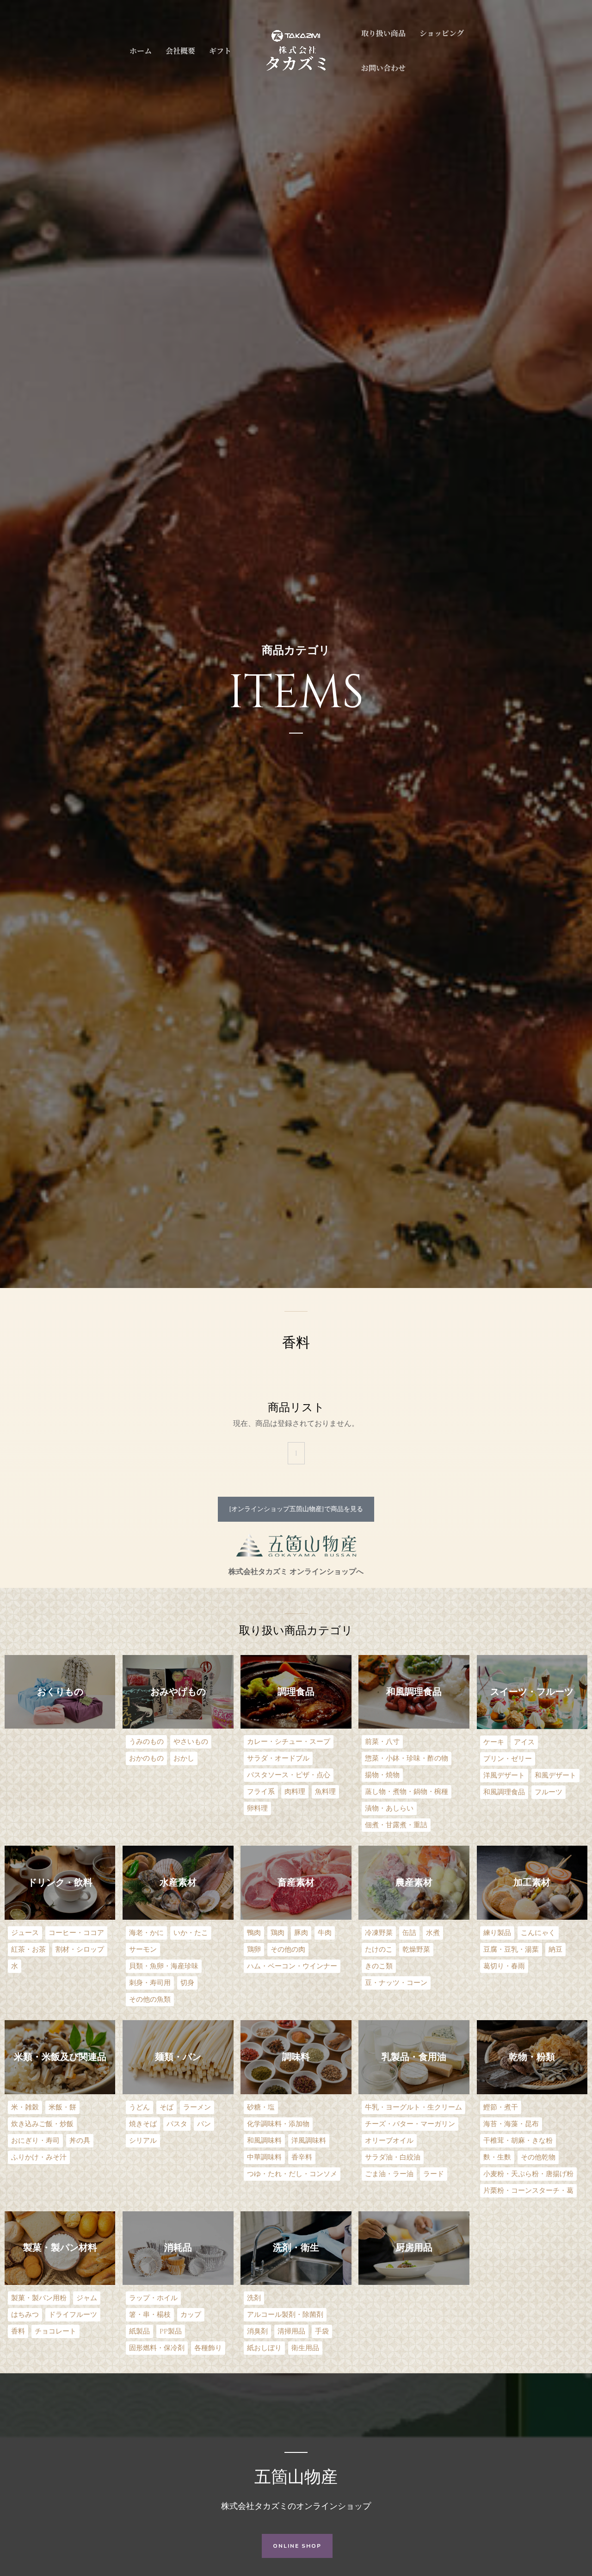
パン (204, 2124)
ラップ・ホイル (153, 2298)
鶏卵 (254, 1950)
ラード (434, 2174)
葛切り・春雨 (504, 1966)
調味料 (296, 2057)
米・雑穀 (25, 2107)
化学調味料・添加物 (278, 2124)
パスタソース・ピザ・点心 (289, 1775)
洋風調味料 (309, 2141)
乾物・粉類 (532, 2057)
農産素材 (414, 1882)
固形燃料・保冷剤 (157, 2348)
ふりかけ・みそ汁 (39, 2157)
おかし (184, 1758)
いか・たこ (191, 1933)
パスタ (177, 2124)
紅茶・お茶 (28, 1950)
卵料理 (257, 1808)
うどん (139, 2107)
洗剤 (254, 2298)
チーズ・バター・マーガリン (410, 2124)
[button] (296, 1509)
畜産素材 (296, 1882)
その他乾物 (538, 2157)
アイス (524, 1742)
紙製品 (139, 2331)
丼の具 (80, 2141)
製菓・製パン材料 (60, 2248)
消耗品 (178, 2248)
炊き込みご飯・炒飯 (42, 2124)
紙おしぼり (264, 2348)
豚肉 (301, 1933)
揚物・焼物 (382, 1775)
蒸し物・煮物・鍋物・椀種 (407, 1792)
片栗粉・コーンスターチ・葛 (528, 2191)
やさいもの (191, 1742)
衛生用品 (305, 2348)
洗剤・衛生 (296, 2248)
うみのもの (146, 1742)
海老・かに (146, 1933)
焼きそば (143, 2124)
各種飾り (208, 2348)
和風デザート (555, 1776)
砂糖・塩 (261, 2107)
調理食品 (296, 1692)
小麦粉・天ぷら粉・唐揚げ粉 (528, 2174)
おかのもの (146, 1758)
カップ (191, 2315)
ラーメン (197, 2107)
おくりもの (60, 1692)
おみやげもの (178, 1692)
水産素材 (178, 1882)
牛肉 (325, 1933)
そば (166, 2107)
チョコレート (55, 2331)
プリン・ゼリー (508, 1759)
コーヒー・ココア (76, 1933)
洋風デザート (504, 1776)
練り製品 (497, 1933)
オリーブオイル (389, 2141)
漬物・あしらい (389, 1808)
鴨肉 (254, 1933)
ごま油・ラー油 (389, 2174)
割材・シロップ (80, 1950)
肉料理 (295, 1792)
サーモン (143, 1950)
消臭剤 (257, 2331)
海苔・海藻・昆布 (511, 2124)
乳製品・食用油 (414, 2057)
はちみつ (25, 2315)
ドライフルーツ (73, 2315)
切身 (187, 1983)
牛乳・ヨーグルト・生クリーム (413, 2107)
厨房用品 (414, 2248)
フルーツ (549, 1792)
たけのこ (379, 1950)
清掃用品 (291, 2331)
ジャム (87, 2298)
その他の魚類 (150, 2000)
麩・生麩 (497, 2157)
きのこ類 (379, 1966)
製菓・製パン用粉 (39, 2298)
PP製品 (171, 2331)
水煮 (433, 1933)
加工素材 (532, 1882)
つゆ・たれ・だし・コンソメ (292, 2174)
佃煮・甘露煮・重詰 (396, 1825)
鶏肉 (277, 1933)
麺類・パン (178, 2057)
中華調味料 (264, 2157)
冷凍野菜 (379, 1933)
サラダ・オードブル (278, 1758)
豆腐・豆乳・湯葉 (511, 1950)
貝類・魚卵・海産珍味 (164, 1966)
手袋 (322, 2331)
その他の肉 (288, 1950)
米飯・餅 (62, 2107)
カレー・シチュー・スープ (289, 1742)
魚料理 (325, 1792)
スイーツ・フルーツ (532, 1692)
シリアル (143, 2141)
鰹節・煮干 (501, 2107)
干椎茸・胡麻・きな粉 (518, 2141)
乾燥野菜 (416, 1950)
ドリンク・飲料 (60, 1882)
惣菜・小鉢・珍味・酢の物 (407, 1758)
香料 (18, 2331)
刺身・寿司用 (150, 1983)
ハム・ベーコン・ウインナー (292, 1966)
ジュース (25, 1933)
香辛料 (302, 2157)
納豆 (555, 1950)
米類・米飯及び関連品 (60, 2057)
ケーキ (494, 1742)
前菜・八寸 (382, 1742)
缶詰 (409, 1933)
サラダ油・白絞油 (393, 2157)
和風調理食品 (414, 1692)
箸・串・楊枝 (150, 2315)
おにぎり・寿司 (35, 2141)
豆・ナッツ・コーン (396, 1983)
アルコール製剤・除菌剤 (285, 2315)
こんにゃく (538, 1933)
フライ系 (261, 1792)
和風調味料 (264, 2141)
